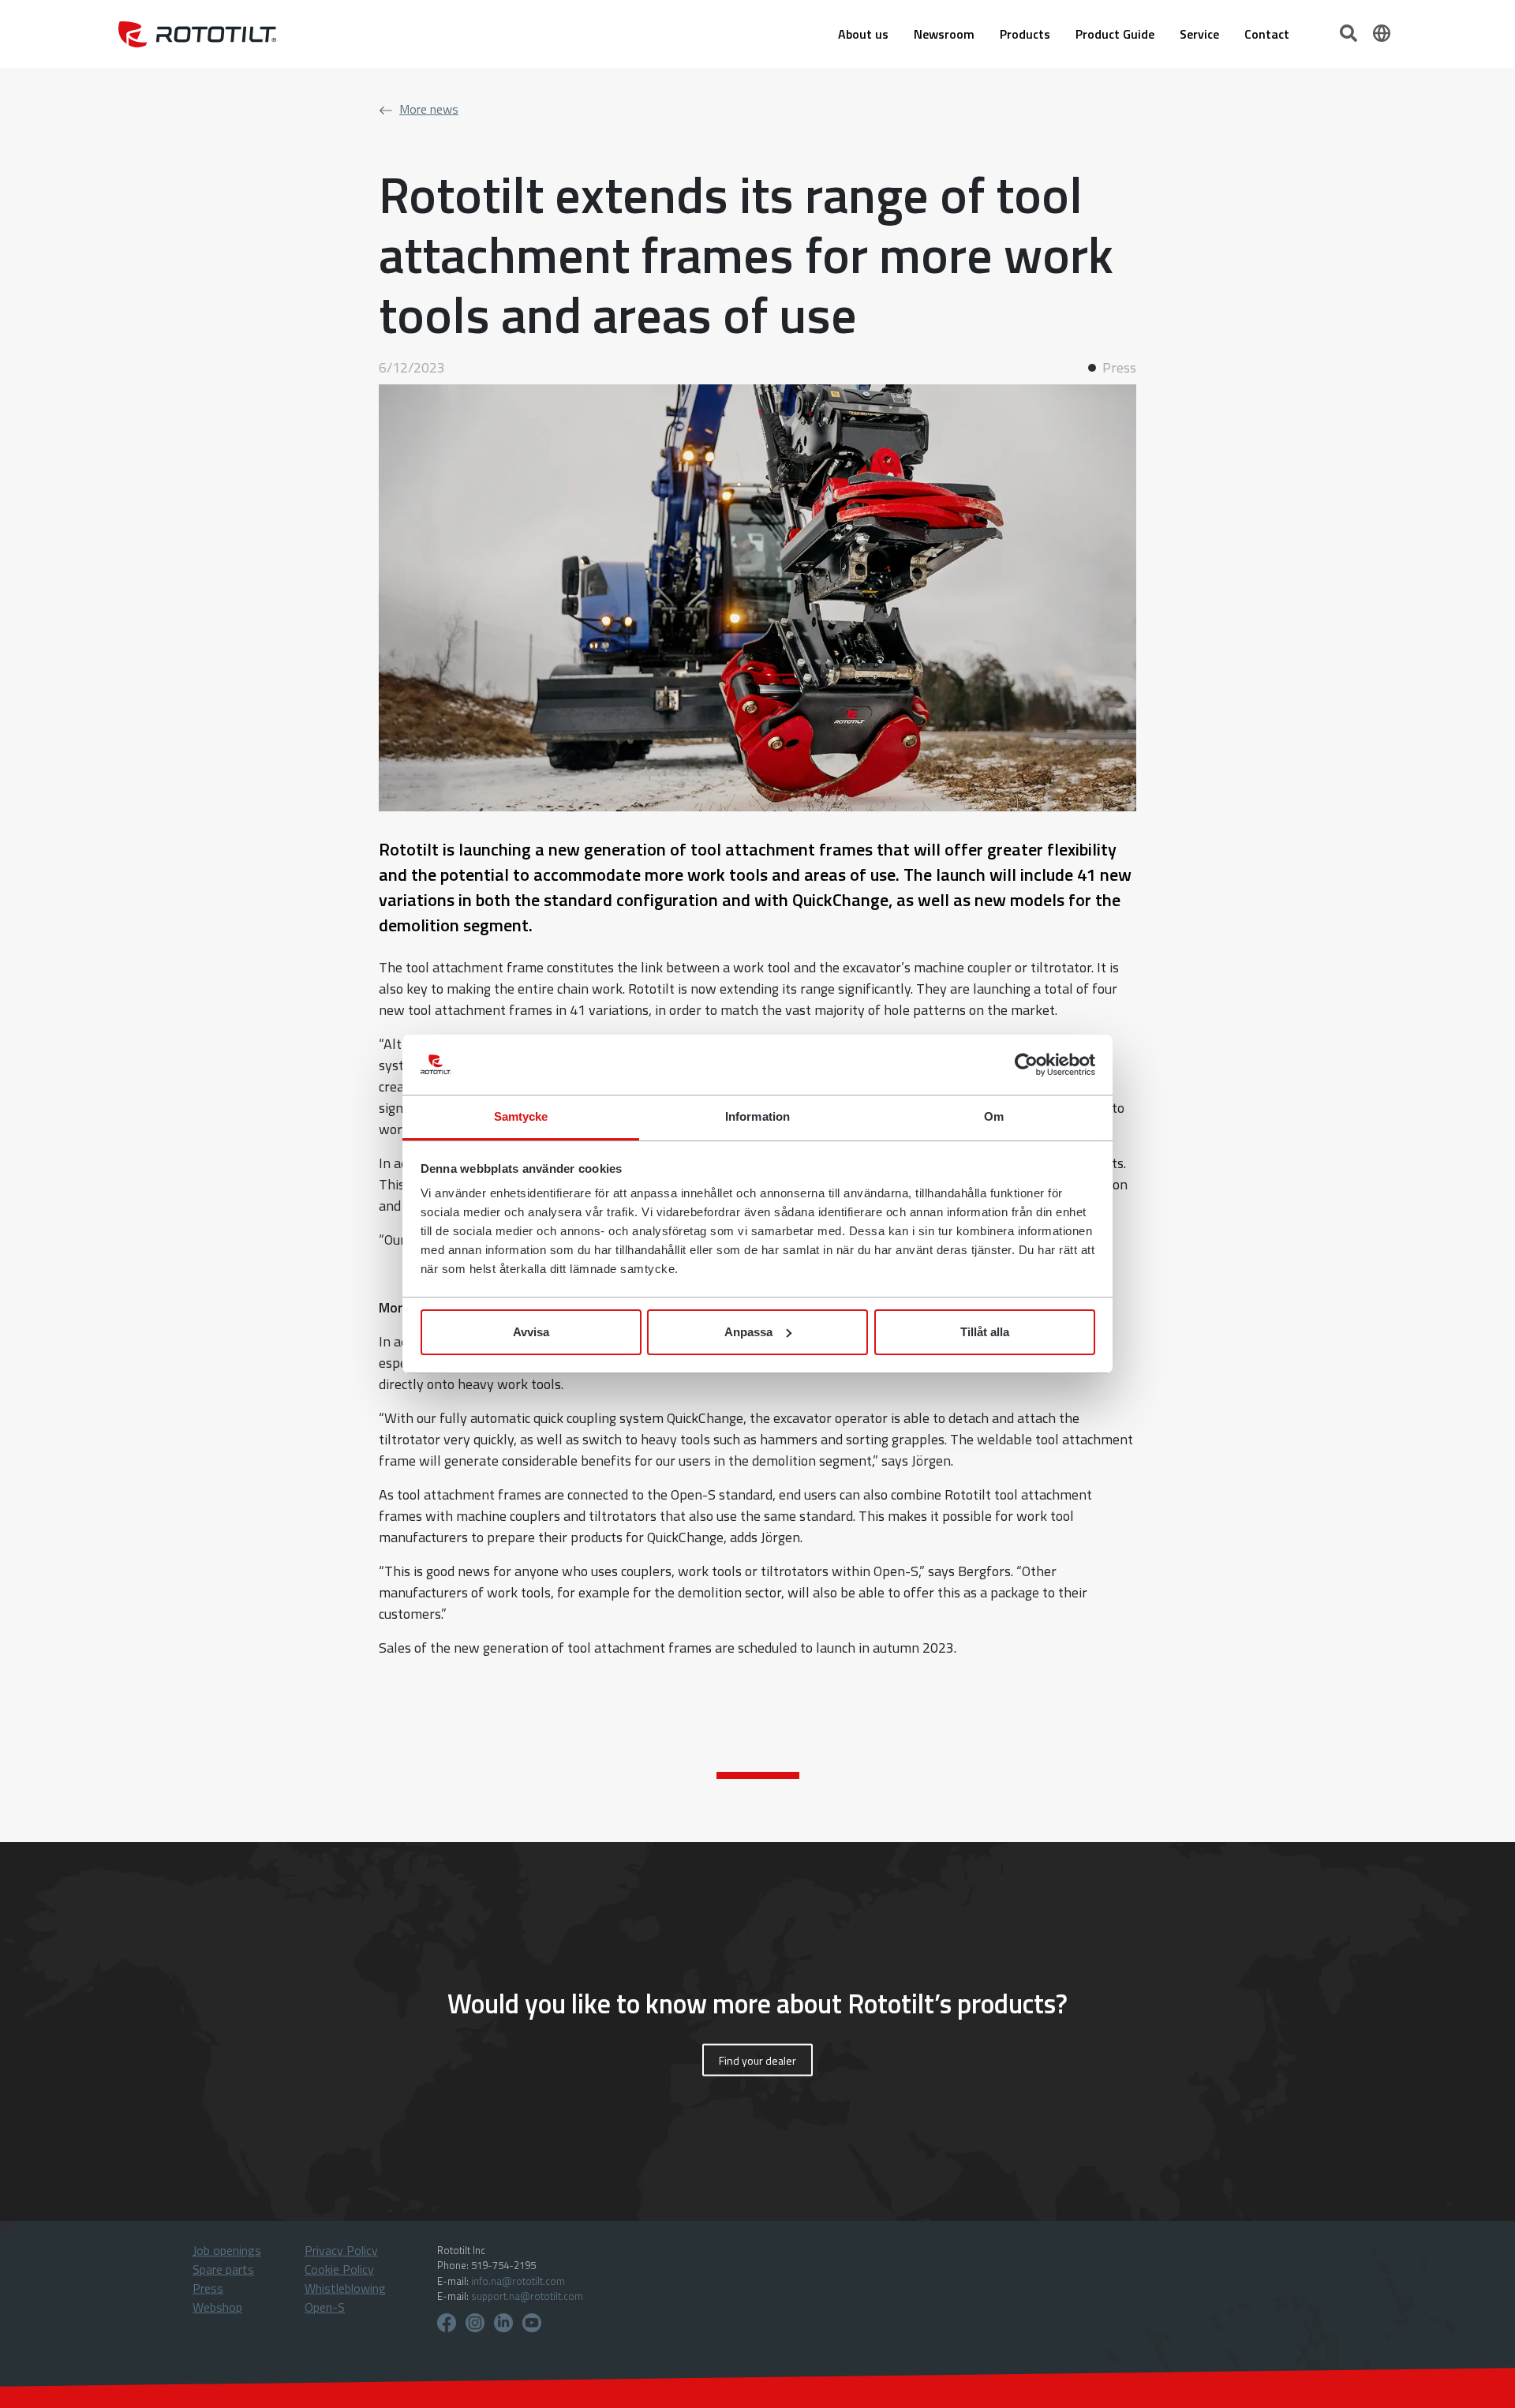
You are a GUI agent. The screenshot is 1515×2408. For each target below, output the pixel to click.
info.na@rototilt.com (518, 2281)
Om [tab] (994, 1116)
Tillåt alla (985, 1332)
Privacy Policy (341, 2250)
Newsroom (944, 34)
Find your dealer (757, 2060)
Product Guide (1115, 34)
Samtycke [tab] (521, 1116)
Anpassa (748, 1332)
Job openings (227, 2250)
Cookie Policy (339, 2269)
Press (208, 2288)
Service (1199, 34)
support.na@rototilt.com (527, 2296)
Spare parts (223, 2269)
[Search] (1350, 32)
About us (863, 34)
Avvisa (531, 1332)
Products (1025, 34)
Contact (1267, 34)
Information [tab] (757, 1116)
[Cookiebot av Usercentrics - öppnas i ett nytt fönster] (1026, 1065)
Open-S (325, 2307)
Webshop (217, 2307)
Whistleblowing (345, 2288)
